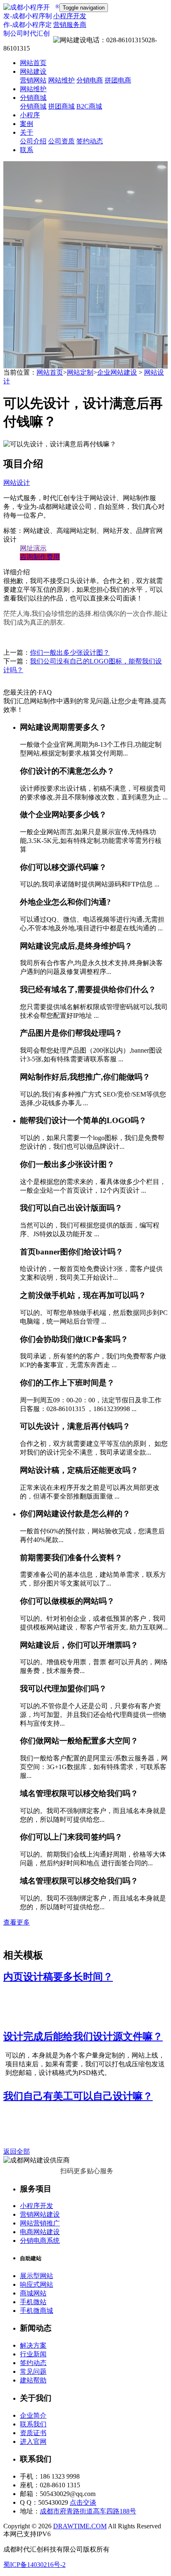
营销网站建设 (40, 2214)
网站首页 (33, 63)
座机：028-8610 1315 (50, 2485)
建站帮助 (33, 2380)
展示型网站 (37, 2276)
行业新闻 (33, 2354)
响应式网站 (37, 2284)
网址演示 (33, 548)
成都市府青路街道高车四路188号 (88, 2511)
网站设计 (17, 483)
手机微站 (33, 2302)
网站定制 (80, 372)
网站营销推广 (40, 2223)
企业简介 (33, 2415)
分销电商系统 (40, 2241)
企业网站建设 (117, 372)
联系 (27, 150)
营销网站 (33, 80)
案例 (27, 124)
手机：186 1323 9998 (50, 2476)
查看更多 (17, 1922)
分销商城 (33, 98)
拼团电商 (118, 80)
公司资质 (61, 141)
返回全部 (17, 2151)
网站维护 (61, 80)
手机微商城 (37, 2311)
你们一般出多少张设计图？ (70, 652)
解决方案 (33, 2345)
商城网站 (33, 2293)
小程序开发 (37, 2206)
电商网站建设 (40, 2232)
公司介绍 (33, 141)
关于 (27, 132)
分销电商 (90, 80)
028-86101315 (80, 44)
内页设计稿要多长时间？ (58, 1977)
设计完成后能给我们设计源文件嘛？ (83, 2036)
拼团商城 (61, 106)
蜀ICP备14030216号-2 (34, 2565)
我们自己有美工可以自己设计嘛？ (78, 2096)
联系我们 (33, 2424)
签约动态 (90, 141)
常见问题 (33, 2371)
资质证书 (33, 2433)
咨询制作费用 (40, 557)
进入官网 (33, 2442)
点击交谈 (83, 2502)
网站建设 (33, 71)
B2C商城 (89, 106)
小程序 (30, 115)
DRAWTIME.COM (80, 2526)
